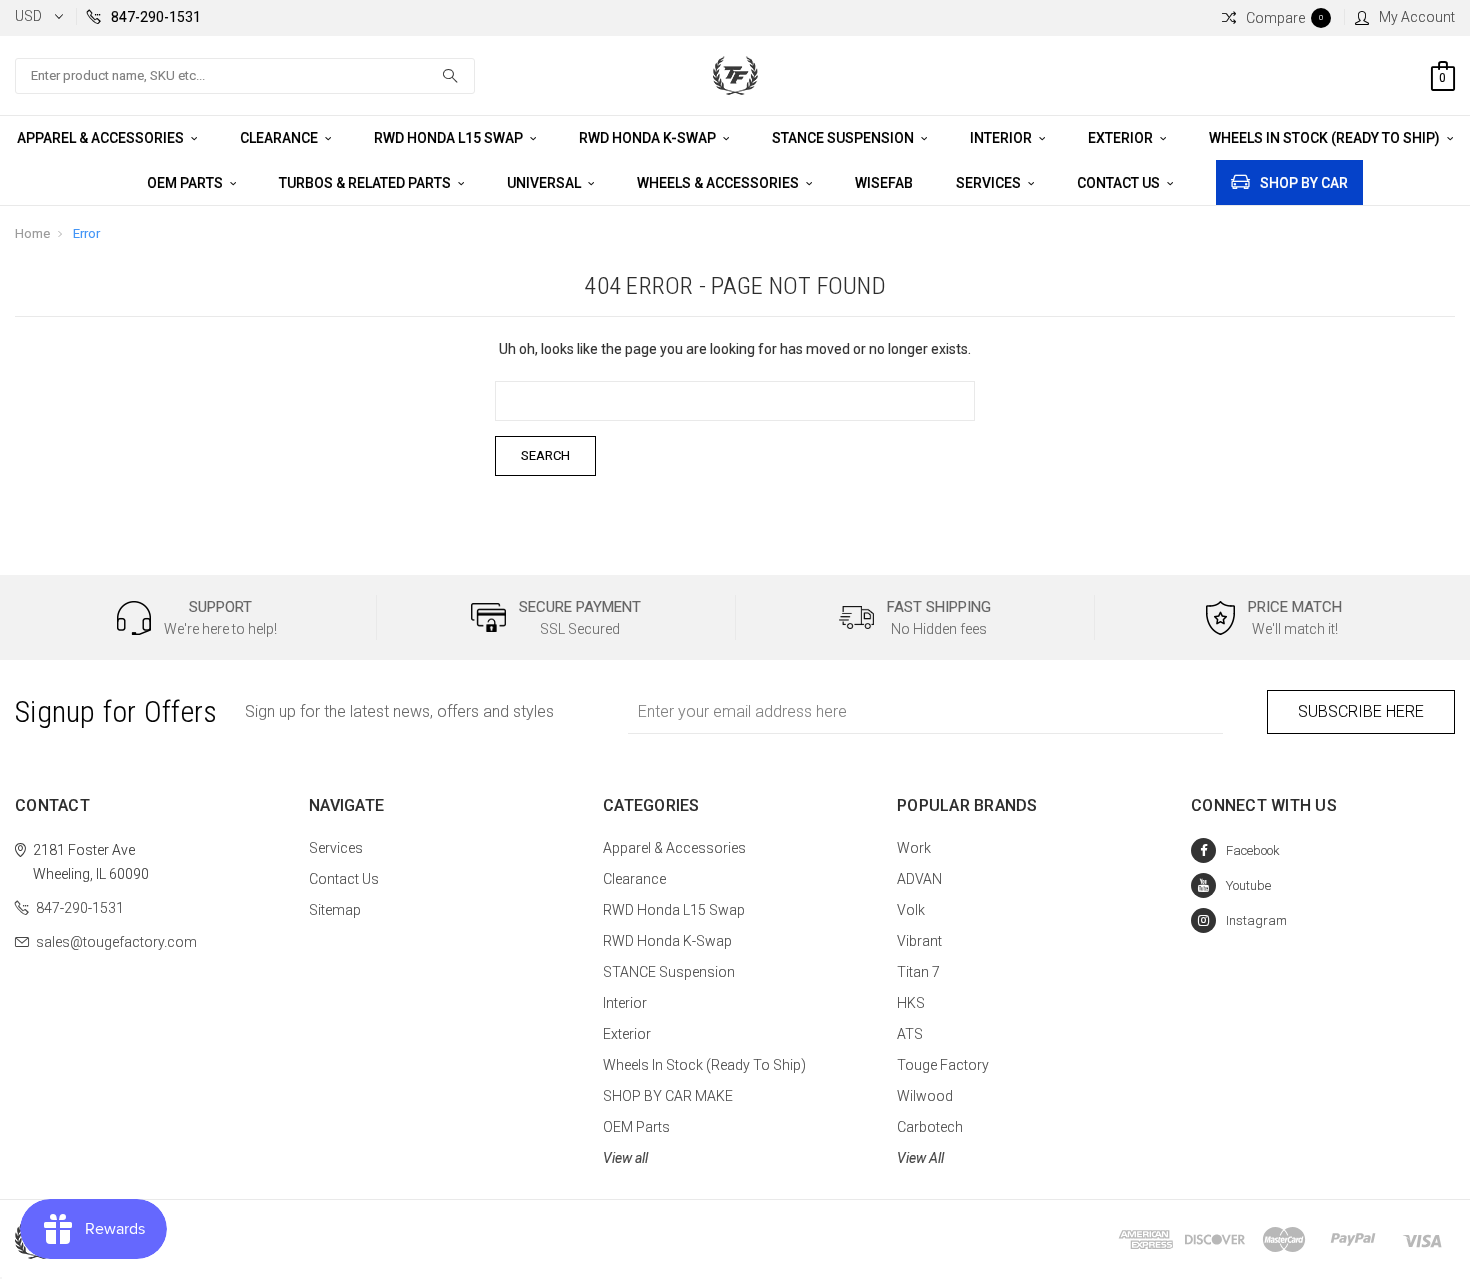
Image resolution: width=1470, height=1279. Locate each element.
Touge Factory (943, 1065)
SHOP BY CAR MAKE (668, 1096)
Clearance (280, 138)
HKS (911, 1003)
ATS (910, 1034)
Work (914, 848)
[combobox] (245, 76)
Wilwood (925, 1096)
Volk (911, 910)
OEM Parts (186, 183)
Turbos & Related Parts (366, 183)
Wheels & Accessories (719, 183)
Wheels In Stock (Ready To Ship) (1326, 138)
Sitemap (335, 910)
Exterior (1122, 138)
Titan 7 (918, 972)
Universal (545, 183)
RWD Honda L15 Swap (450, 138)
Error (86, 233)
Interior (1002, 138)
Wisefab (884, 183)
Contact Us (1120, 183)
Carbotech (930, 1127)
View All (920, 1158)
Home (32, 233)
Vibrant (919, 941)
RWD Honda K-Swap (649, 138)
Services (990, 183)
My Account (1417, 17)
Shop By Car (1304, 183)
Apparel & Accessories (102, 138)
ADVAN (919, 879)
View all (625, 1158)
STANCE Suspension (844, 138)
